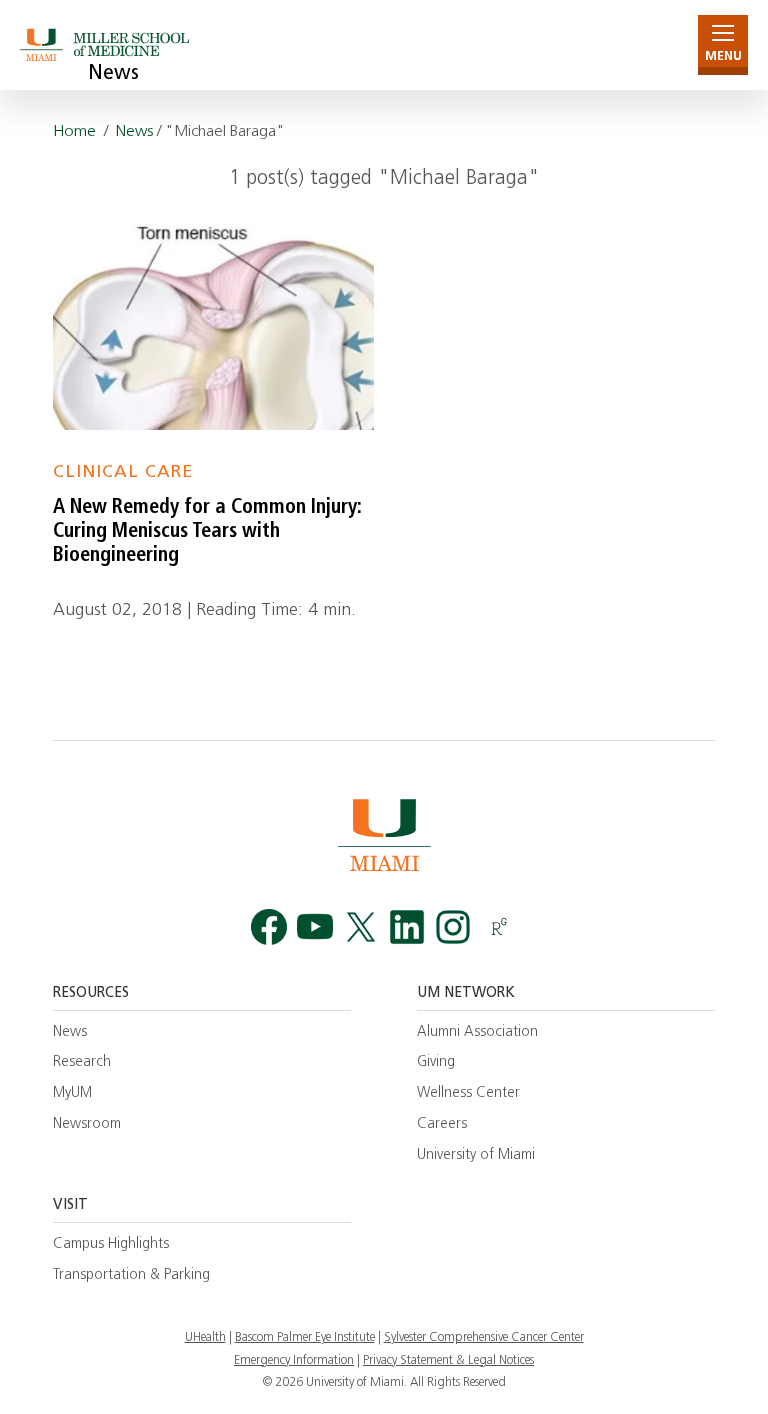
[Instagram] (453, 927)
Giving (436, 1062)
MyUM (72, 1093)
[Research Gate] (499, 927)
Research (82, 1062)
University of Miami (476, 1155)
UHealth (205, 1338)
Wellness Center (468, 1093)
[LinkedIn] (407, 927)
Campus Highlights (111, 1244)
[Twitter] (361, 927)
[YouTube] (315, 927)
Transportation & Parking (131, 1275)
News (113, 74)
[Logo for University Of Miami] (383, 834)
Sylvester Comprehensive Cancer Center (484, 1338)
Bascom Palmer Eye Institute (305, 1338)
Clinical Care (123, 472)
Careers (442, 1124)
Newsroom (87, 1124)
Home (74, 132)
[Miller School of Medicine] (107, 44)
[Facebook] (269, 927)
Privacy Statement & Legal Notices (448, 1361)
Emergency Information (294, 1361)
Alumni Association (477, 1032)
